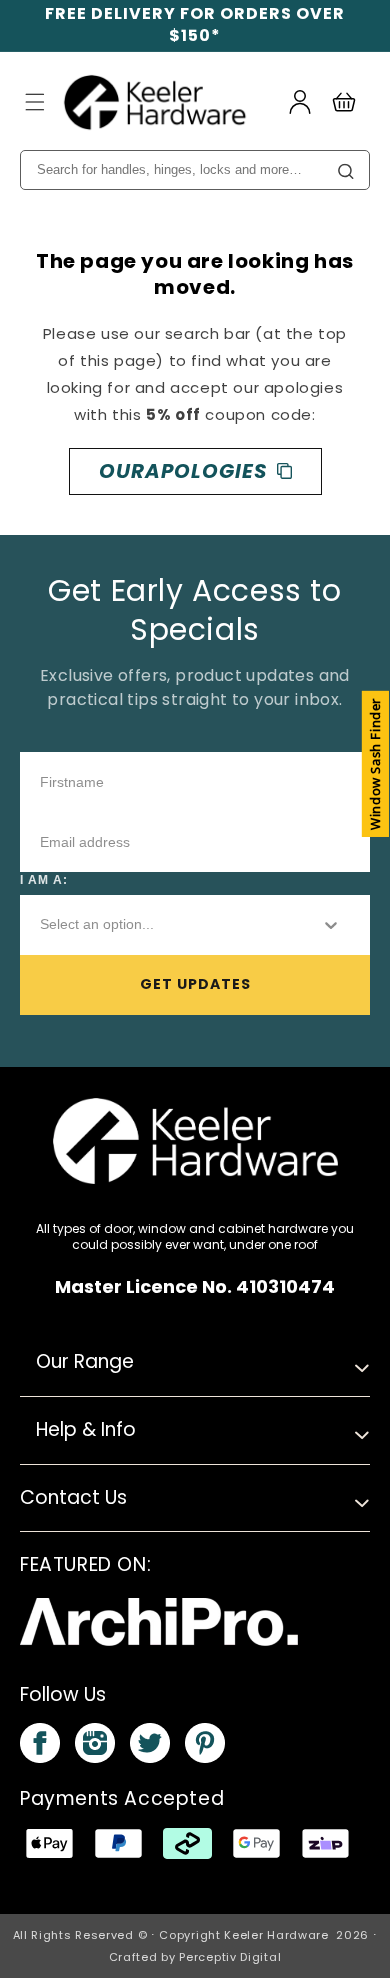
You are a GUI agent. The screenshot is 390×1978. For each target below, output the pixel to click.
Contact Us (73, 1497)
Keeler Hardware (276, 1935)
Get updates (195, 984)
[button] (35, 102)
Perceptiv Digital (230, 1957)
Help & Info (86, 1429)
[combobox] (163, 925)
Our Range (85, 1361)
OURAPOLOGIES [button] (183, 471)
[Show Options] (331, 925)
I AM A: (44, 880)
